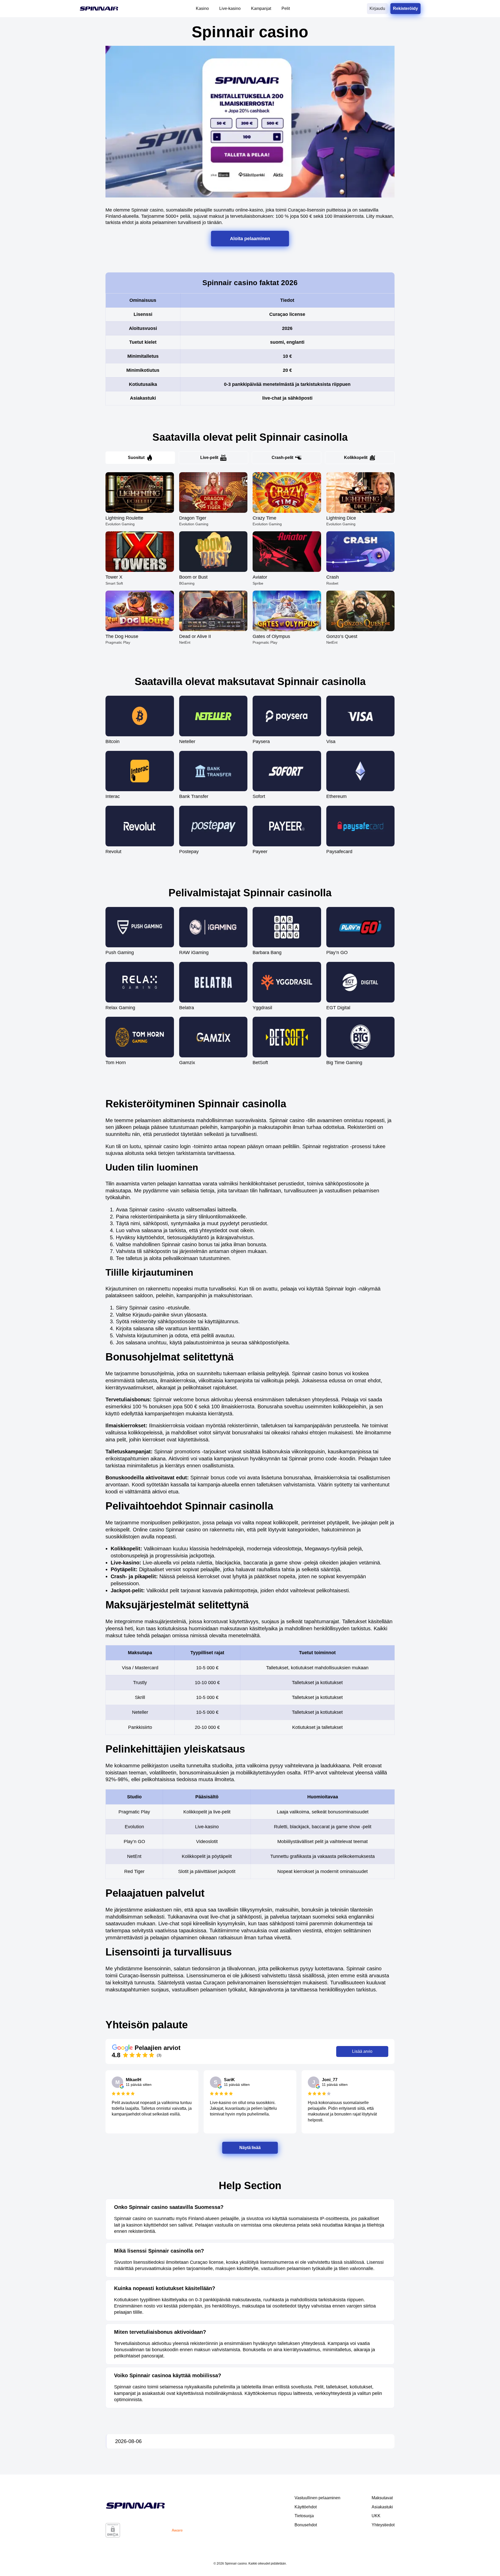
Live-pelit (209, 458)
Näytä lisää (250, 2147)
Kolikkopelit (356, 458)
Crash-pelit (282, 458)
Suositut (136, 458)
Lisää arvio (362, 2051)
